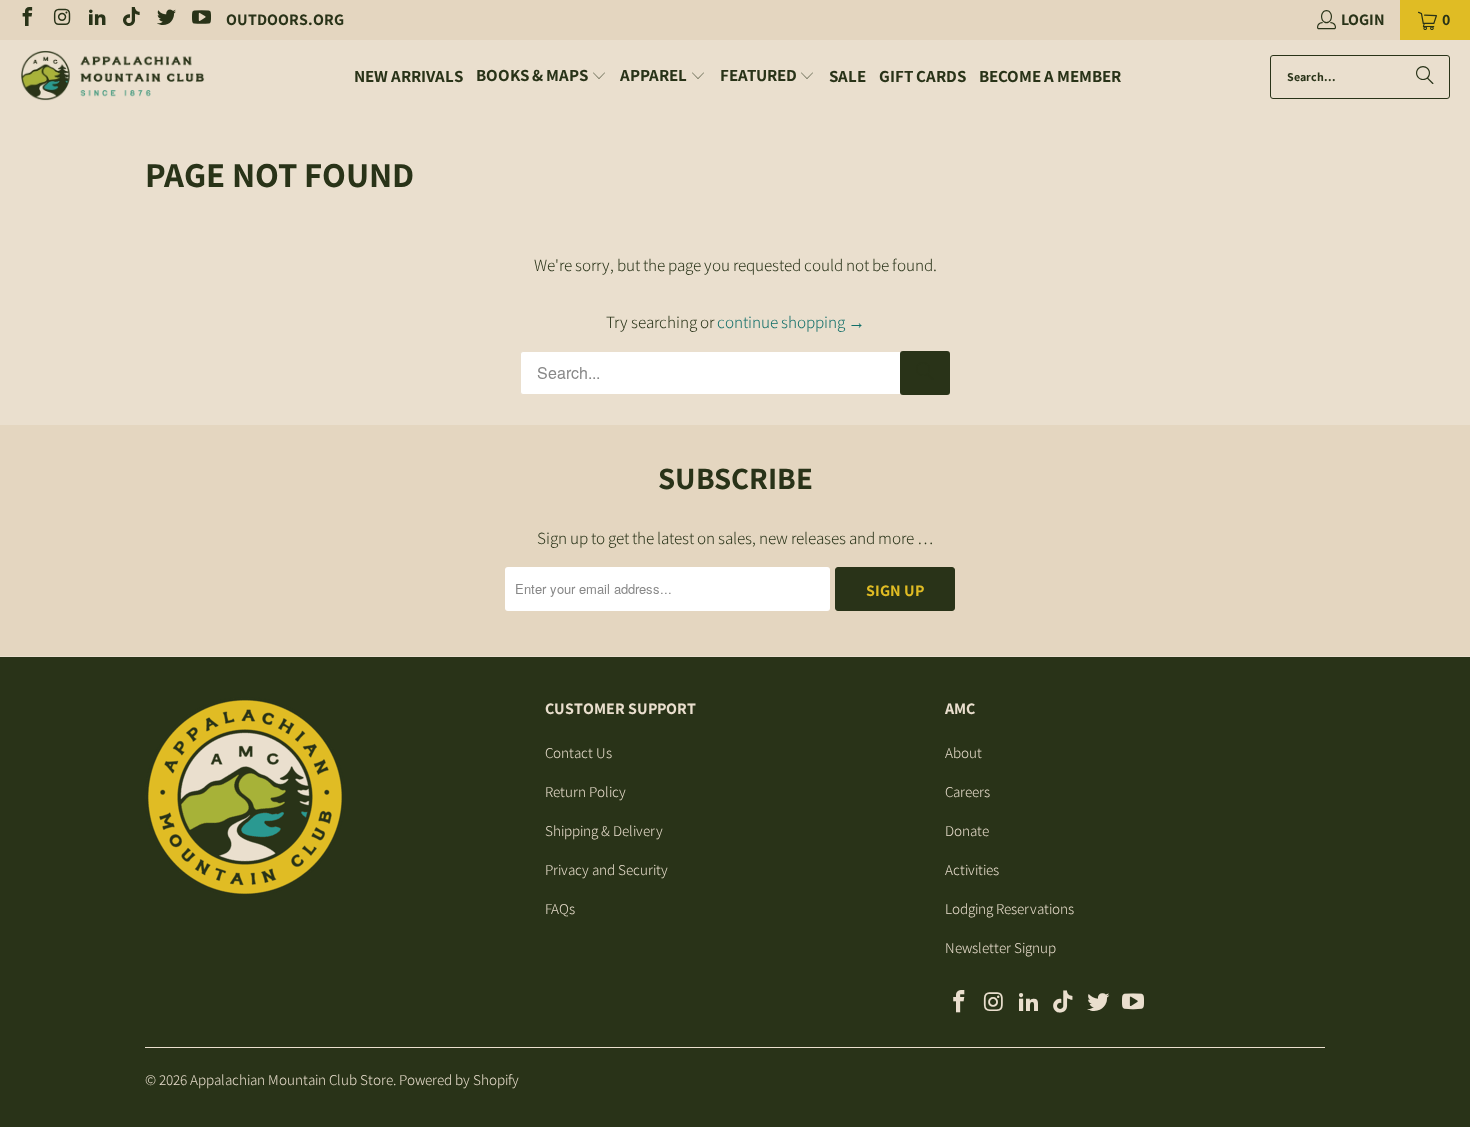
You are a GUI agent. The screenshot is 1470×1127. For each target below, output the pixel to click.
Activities (972, 869)
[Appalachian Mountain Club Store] (112, 77)
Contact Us (578, 752)
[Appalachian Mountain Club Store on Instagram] (61, 19)
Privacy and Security (606, 869)
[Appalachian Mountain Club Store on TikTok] (131, 19)
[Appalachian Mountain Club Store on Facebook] (26, 19)
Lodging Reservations (1009, 908)
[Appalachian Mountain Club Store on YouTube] (200, 19)
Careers (967, 791)
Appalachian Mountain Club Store (291, 1079)
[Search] (1425, 77)
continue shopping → (791, 322)
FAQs (560, 908)
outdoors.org (285, 19)
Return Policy (585, 791)
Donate (967, 830)
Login (1363, 19)
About (963, 752)
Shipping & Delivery (604, 830)
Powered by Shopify (459, 1079)
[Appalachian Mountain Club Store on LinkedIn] (96, 19)
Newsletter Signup (1000, 947)
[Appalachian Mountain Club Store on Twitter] (165, 19)
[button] (541, 76)
